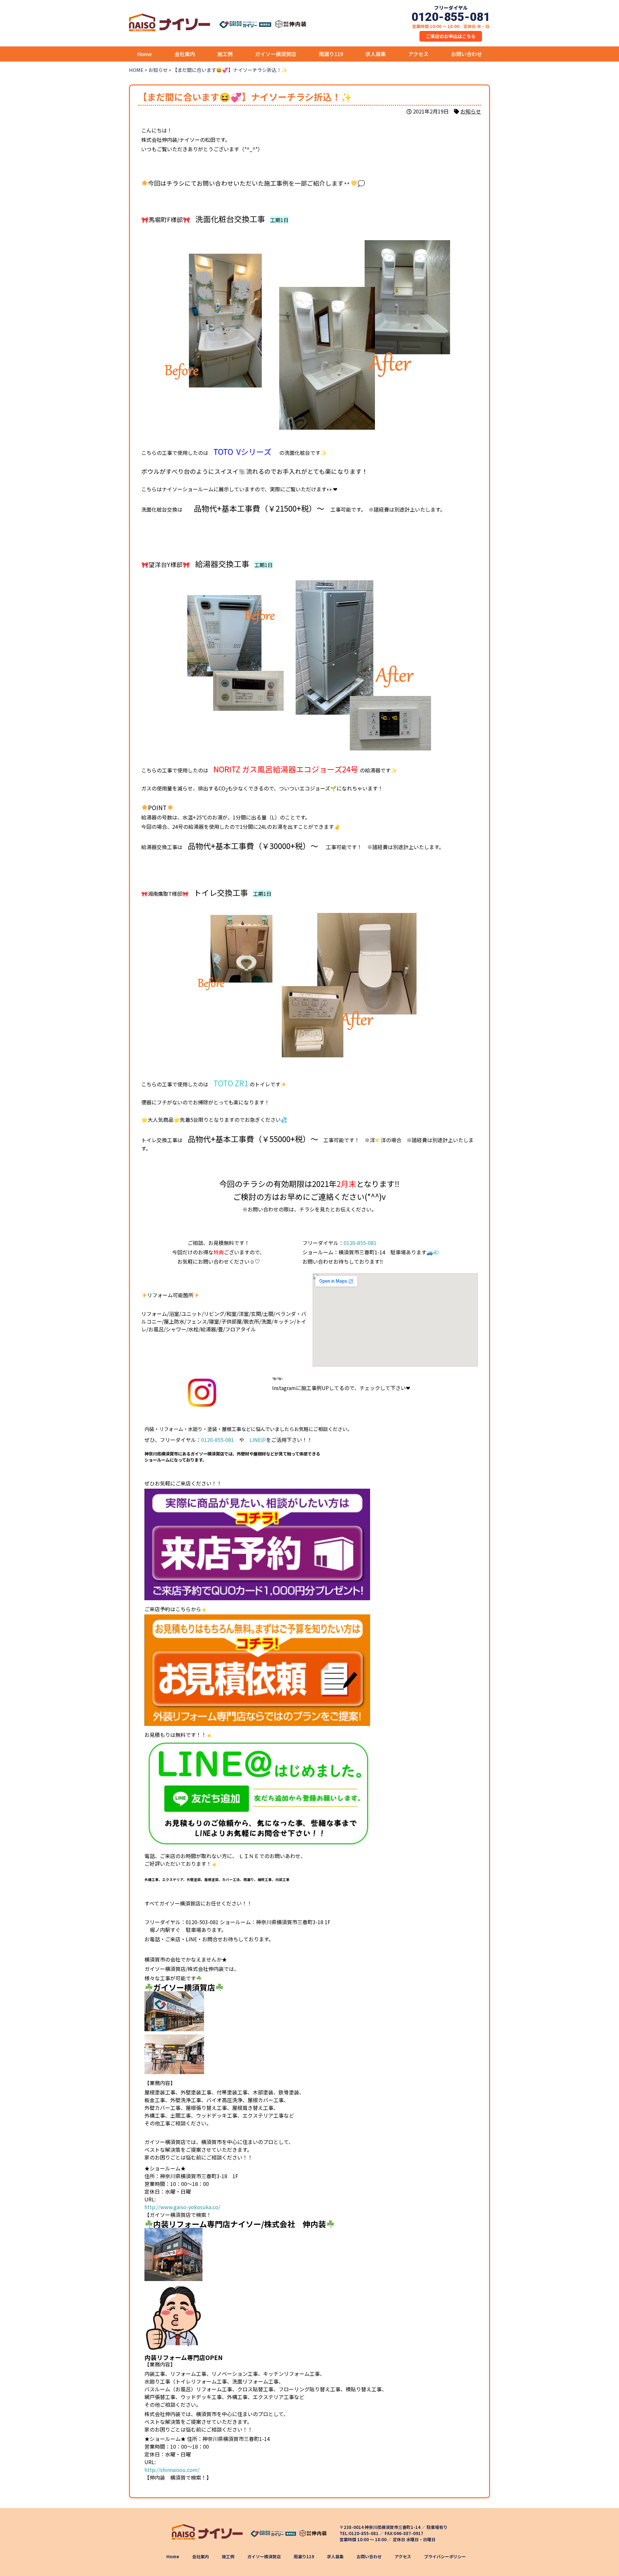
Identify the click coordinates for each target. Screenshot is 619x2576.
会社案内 (185, 54)
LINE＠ (258, 1440)
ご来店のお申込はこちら (451, 36)
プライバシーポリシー (445, 2556)
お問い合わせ (467, 54)
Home (144, 54)
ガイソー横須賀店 (276, 54)
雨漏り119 (331, 54)
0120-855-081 (360, 1243)
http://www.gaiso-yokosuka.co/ (182, 2207)
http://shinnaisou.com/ (172, 2470)
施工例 (225, 54)
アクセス (418, 54)
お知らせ (471, 111)
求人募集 (376, 54)
